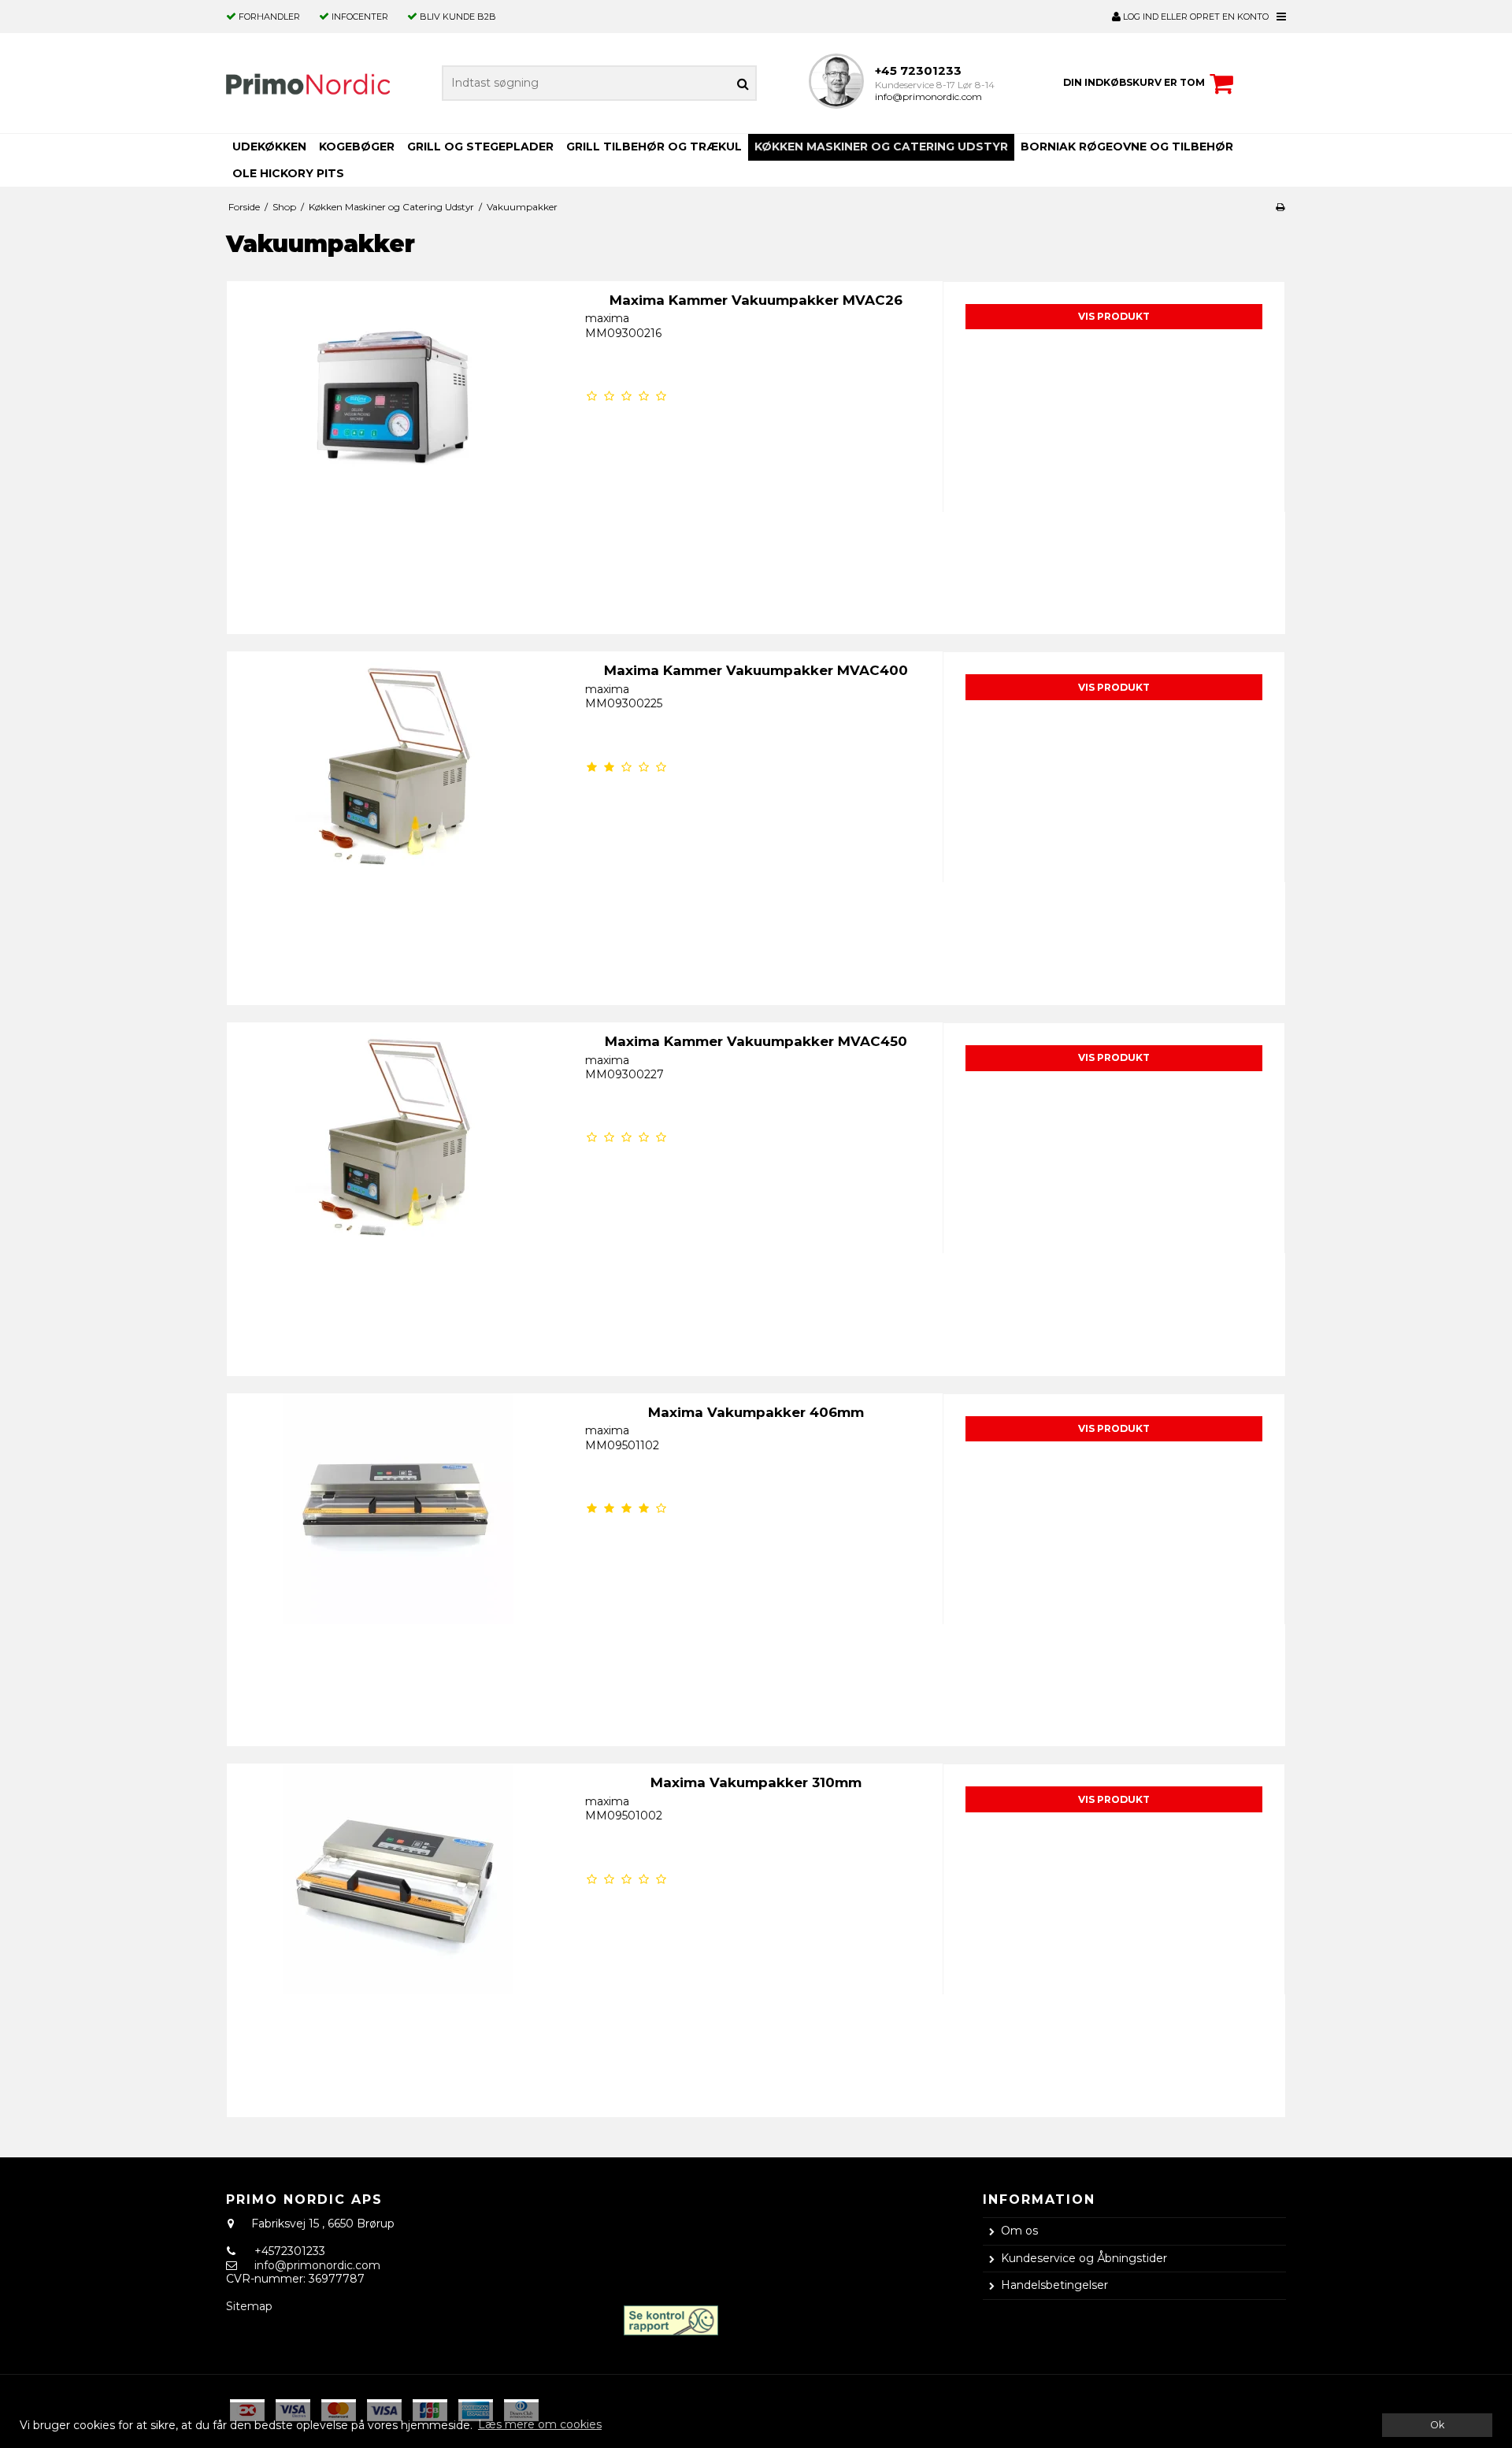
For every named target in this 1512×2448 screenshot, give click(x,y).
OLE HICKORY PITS (288, 173)
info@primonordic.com (928, 96)
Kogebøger (357, 147)
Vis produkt (1114, 316)
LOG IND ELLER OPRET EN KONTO (1195, 17)
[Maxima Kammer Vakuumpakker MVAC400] (398, 823)
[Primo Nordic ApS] (308, 83)
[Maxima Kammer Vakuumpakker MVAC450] (398, 1194)
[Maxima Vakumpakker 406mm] (398, 1565)
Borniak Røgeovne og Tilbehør (1127, 147)
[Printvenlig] (1280, 207)
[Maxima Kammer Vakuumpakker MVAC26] (398, 453)
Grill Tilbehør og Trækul (654, 147)
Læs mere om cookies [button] (540, 2424)
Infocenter (360, 17)
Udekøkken (269, 147)
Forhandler (269, 17)
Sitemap (249, 2306)
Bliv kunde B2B (458, 17)
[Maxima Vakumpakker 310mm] (398, 1935)
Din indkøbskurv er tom (1134, 82)
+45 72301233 (918, 70)
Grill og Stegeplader (480, 147)
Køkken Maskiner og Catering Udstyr (881, 147)
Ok (1437, 2425)
